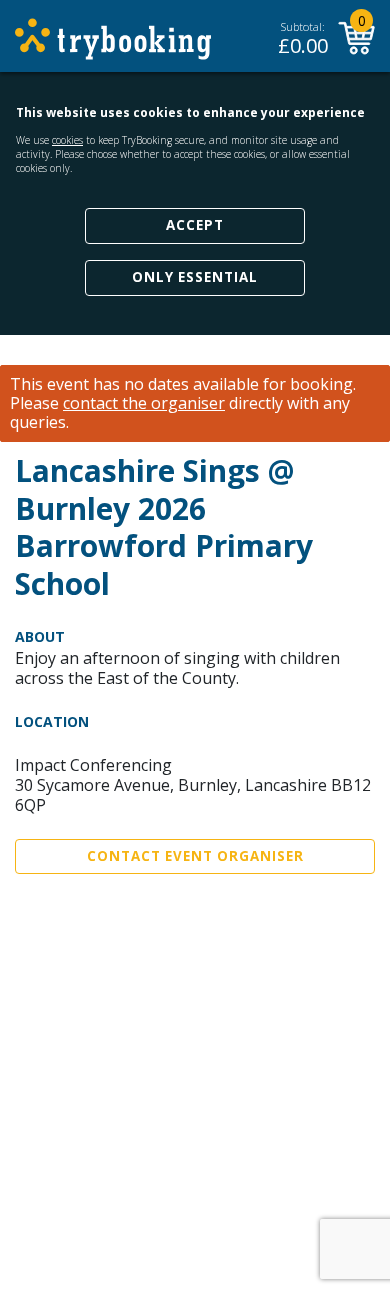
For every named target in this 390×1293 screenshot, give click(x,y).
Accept (195, 225)
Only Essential (195, 277)
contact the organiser (144, 403)
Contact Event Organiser (195, 856)
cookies (67, 140)
